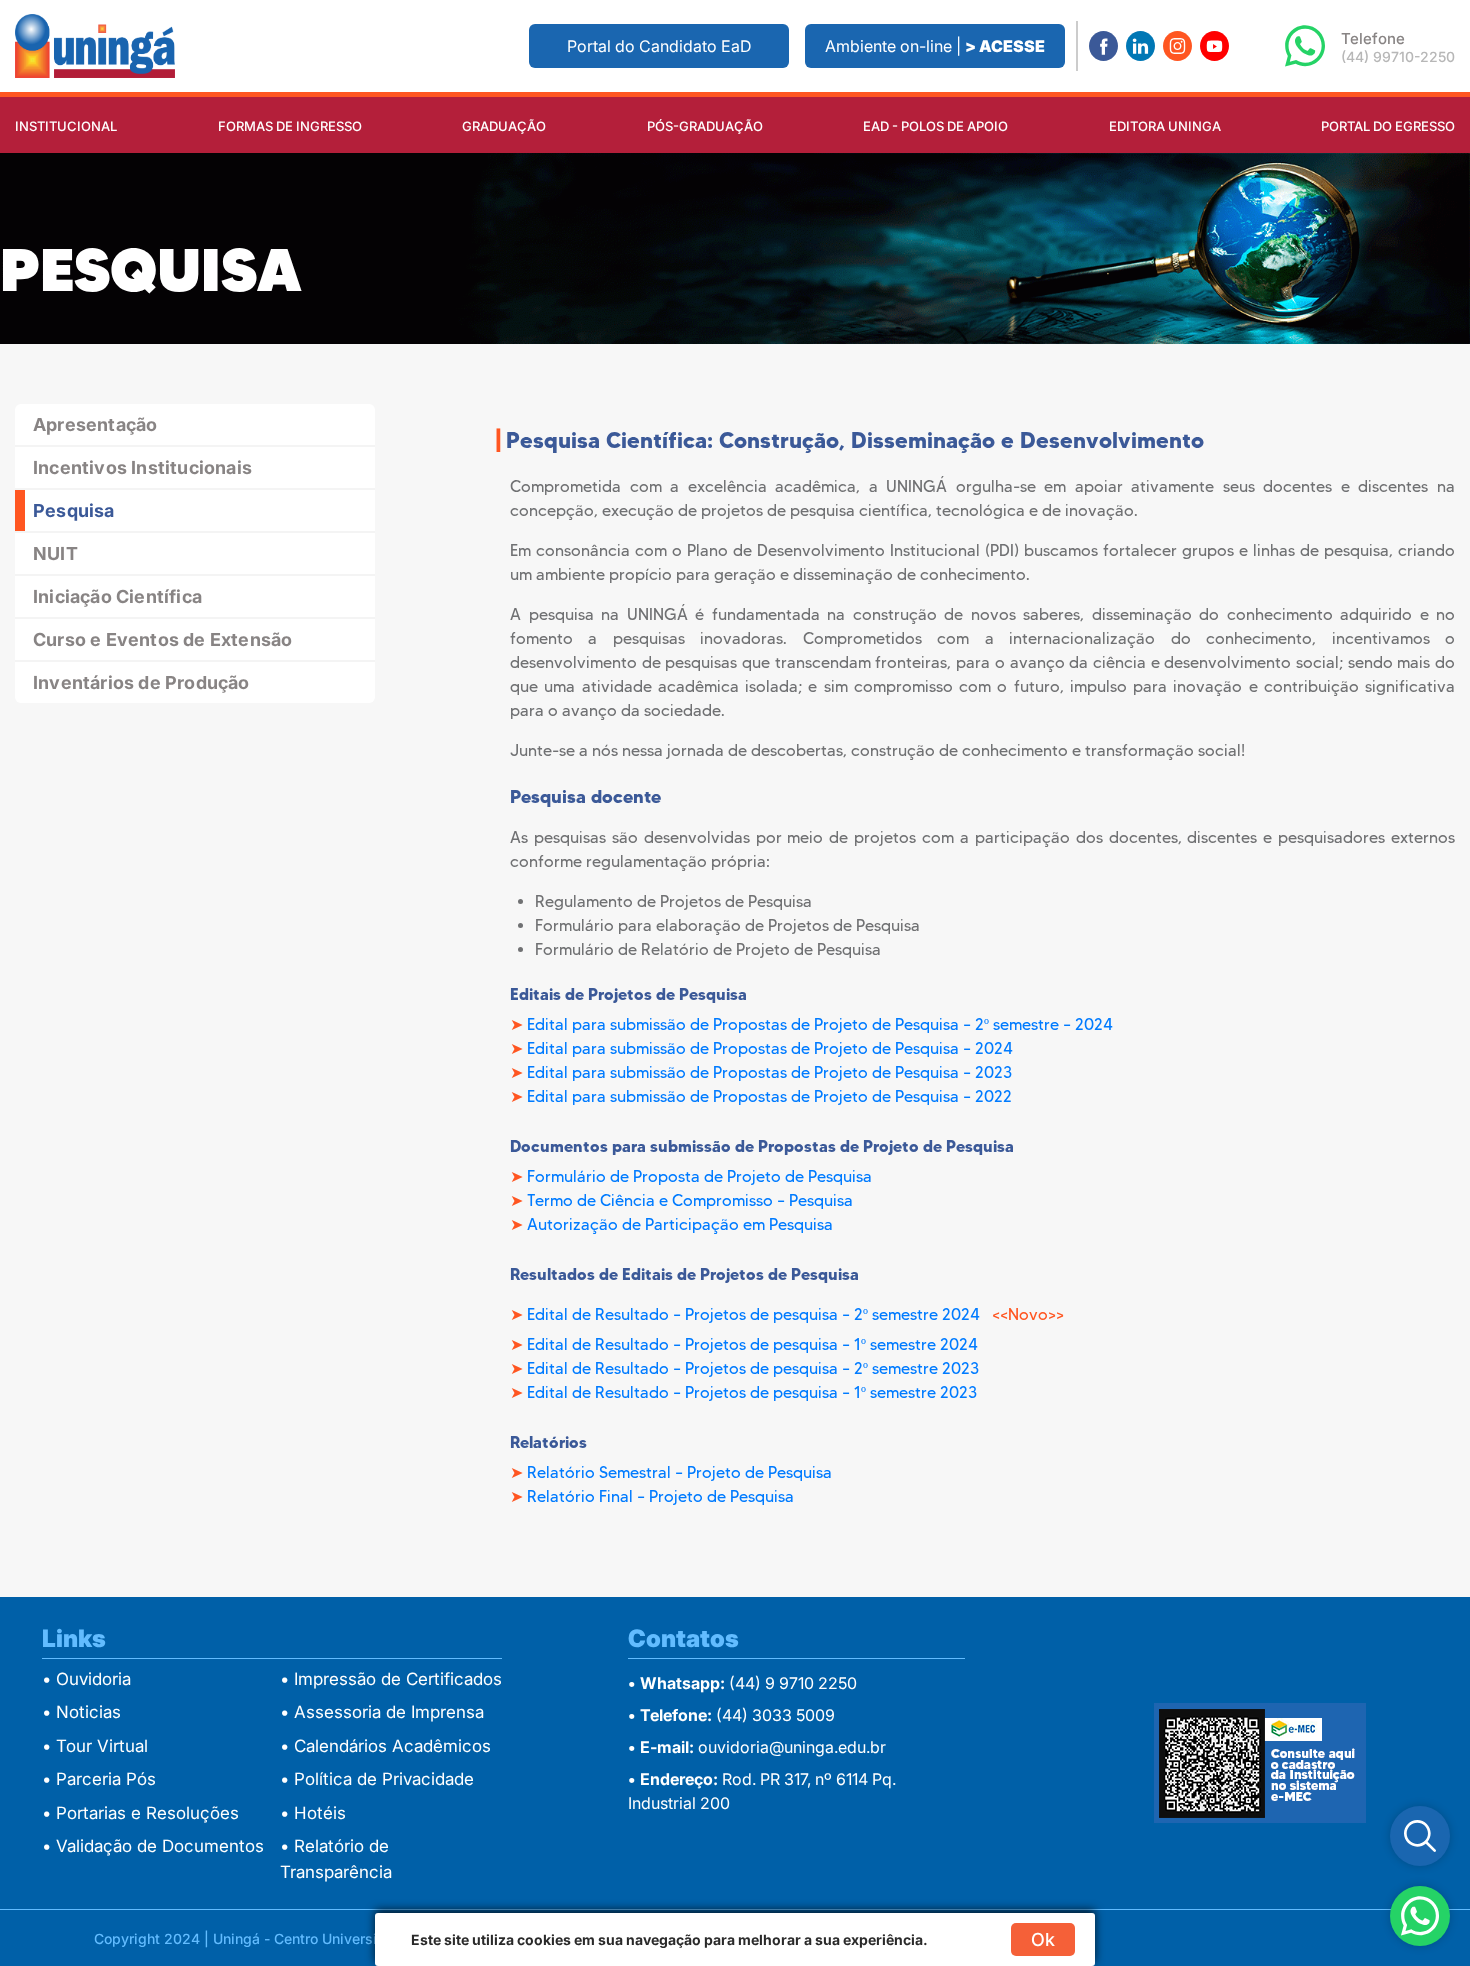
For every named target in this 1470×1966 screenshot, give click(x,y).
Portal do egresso (1388, 126)
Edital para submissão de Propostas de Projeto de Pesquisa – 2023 (769, 1072)
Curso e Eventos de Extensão (162, 639)
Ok (1043, 1939)
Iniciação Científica (117, 596)
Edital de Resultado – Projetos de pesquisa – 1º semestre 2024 (752, 1344)
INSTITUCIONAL (66, 126)
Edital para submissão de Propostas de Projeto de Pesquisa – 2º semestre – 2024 (820, 1024)
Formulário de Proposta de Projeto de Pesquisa (699, 1176)
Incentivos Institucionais (142, 467)
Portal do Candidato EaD (659, 46)
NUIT (55, 553)
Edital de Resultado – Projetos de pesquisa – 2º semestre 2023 (753, 1368)
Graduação (504, 126)
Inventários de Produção (141, 682)
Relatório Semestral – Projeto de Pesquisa (679, 1472)
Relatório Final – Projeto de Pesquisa (660, 1496)
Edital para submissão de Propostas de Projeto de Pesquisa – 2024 (770, 1048)
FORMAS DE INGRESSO (290, 126)
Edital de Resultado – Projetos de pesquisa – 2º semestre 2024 (755, 1314)
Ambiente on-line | (935, 46)
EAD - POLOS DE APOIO (935, 126)
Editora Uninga (1165, 126)
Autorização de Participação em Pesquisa (680, 1224)
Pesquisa (74, 510)
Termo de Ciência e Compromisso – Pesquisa (690, 1200)
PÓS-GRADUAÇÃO (705, 126)
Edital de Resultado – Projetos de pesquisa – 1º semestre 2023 (752, 1392)
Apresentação (95, 424)
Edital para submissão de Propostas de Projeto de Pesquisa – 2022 (769, 1096)
